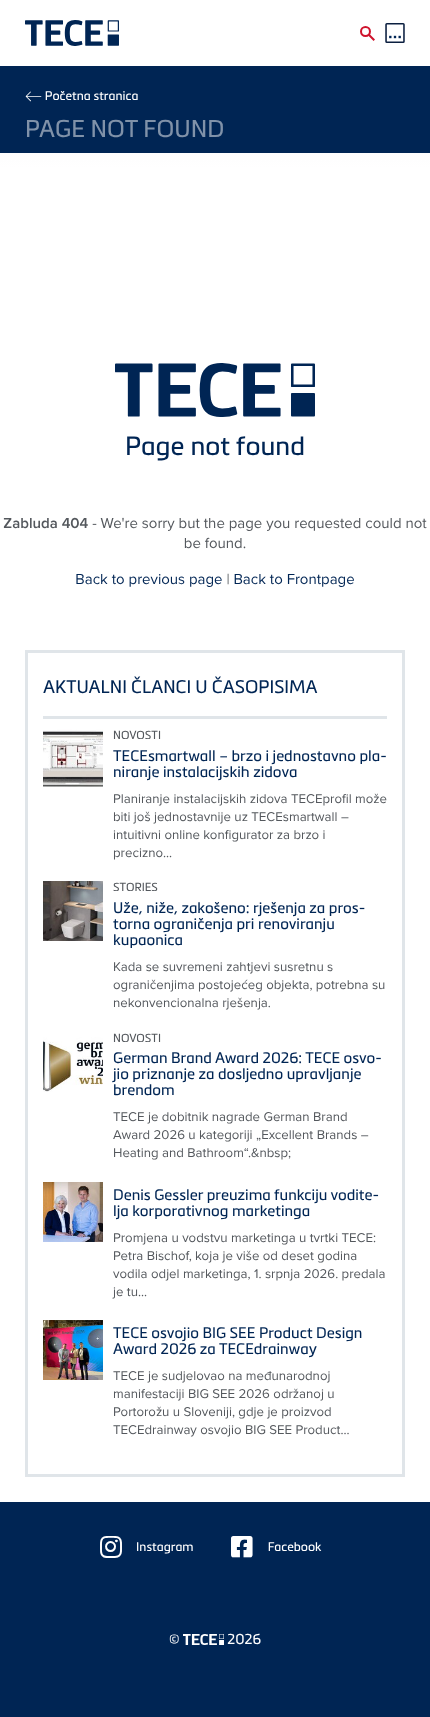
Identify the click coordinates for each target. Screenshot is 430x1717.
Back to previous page (148, 579)
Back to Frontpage (293, 579)
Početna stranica (92, 95)
